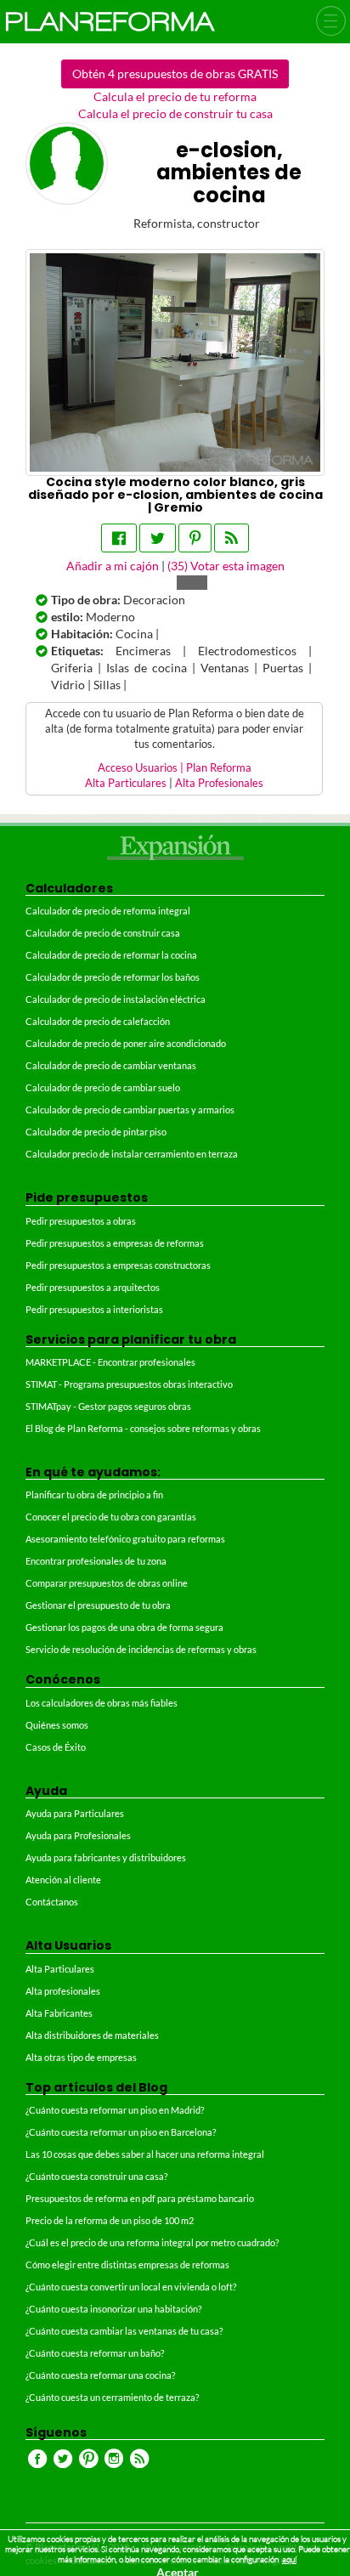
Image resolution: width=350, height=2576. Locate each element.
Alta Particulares (126, 783)
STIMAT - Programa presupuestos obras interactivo (129, 1384)
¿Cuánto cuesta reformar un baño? (95, 2353)
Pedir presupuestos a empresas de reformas (115, 1243)
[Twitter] (158, 538)
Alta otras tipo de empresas (81, 2057)
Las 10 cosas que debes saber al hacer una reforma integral (145, 2154)
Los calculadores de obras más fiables (102, 1703)
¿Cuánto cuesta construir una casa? (96, 2176)
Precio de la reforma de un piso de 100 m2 (110, 2220)
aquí (289, 2559)
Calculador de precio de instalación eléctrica (116, 999)
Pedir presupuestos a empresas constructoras (118, 1265)
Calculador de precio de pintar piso (96, 1132)
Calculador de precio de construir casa (103, 933)
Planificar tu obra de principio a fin (94, 1495)
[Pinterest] (195, 538)
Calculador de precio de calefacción (98, 1021)
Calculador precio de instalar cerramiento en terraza (132, 1154)
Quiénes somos (57, 1725)
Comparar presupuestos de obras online (107, 1583)
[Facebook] (119, 538)
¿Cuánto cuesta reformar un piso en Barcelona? (121, 2132)
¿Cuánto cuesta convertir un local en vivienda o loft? (131, 2287)
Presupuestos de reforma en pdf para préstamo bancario (140, 2198)
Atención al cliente (63, 1880)
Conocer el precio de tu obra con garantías (111, 1517)
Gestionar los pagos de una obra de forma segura (124, 1627)
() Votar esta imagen (226, 566)
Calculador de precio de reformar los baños (113, 977)
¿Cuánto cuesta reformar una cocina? (100, 2375)
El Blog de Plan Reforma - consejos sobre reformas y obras (143, 1428)
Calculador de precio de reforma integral (108, 911)
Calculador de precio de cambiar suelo (103, 1087)
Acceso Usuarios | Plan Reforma (175, 768)
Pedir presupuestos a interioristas (94, 1309)
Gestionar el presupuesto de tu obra (98, 1605)
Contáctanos (52, 1902)
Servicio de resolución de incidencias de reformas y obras (141, 1649)
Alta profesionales (63, 1991)
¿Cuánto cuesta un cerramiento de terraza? (112, 2397)
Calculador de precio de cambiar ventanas (111, 1065)
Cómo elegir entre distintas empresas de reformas (127, 2265)
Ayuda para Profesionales (78, 1835)
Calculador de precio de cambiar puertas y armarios (130, 1110)
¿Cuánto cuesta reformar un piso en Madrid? (115, 2110)
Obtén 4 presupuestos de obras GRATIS (175, 74)
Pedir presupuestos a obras (81, 1221)
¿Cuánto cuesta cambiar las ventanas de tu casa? (124, 2331)
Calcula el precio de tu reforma (175, 96)
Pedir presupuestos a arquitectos (93, 1287)
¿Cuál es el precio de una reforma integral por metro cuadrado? (152, 2242)
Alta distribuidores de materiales (92, 2035)
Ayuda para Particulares (75, 1813)
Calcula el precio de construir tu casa (175, 113)
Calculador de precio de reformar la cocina (111, 955)
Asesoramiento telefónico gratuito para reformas (125, 1539)
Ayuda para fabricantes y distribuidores (106, 1857)
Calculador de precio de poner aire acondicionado (126, 1043)
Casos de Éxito (56, 1747)
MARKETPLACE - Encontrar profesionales (110, 1362)
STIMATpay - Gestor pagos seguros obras (108, 1406)
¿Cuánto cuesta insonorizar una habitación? (113, 2309)
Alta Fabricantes (59, 2013)
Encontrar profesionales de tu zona (96, 1561)
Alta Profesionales (219, 783)
